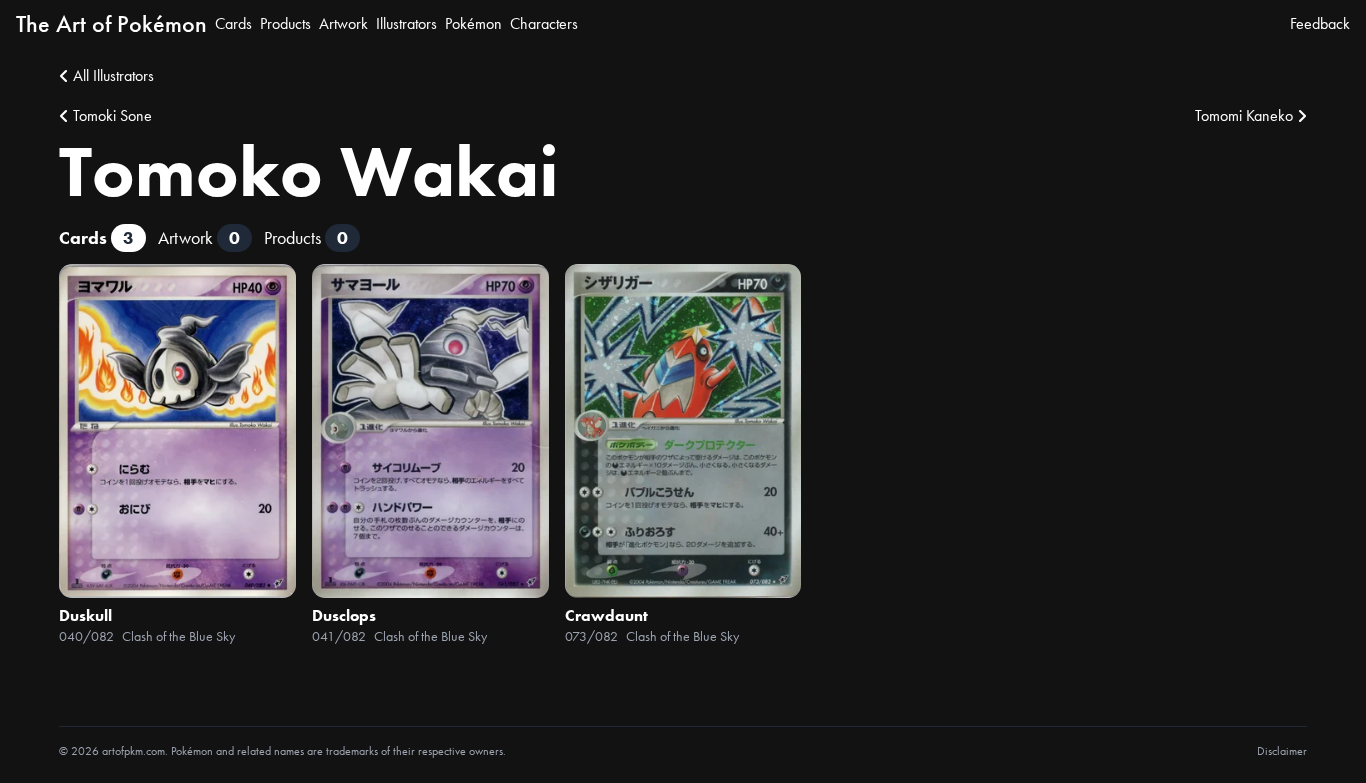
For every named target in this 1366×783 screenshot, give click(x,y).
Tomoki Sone (112, 115)
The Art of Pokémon (111, 23)
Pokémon (473, 23)
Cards (233, 23)
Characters (544, 23)
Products (285, 23)
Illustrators (406, 23)
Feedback (1320, 23)
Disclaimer (1282, 751)
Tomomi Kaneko (1244, 115)
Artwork (343, 23)
